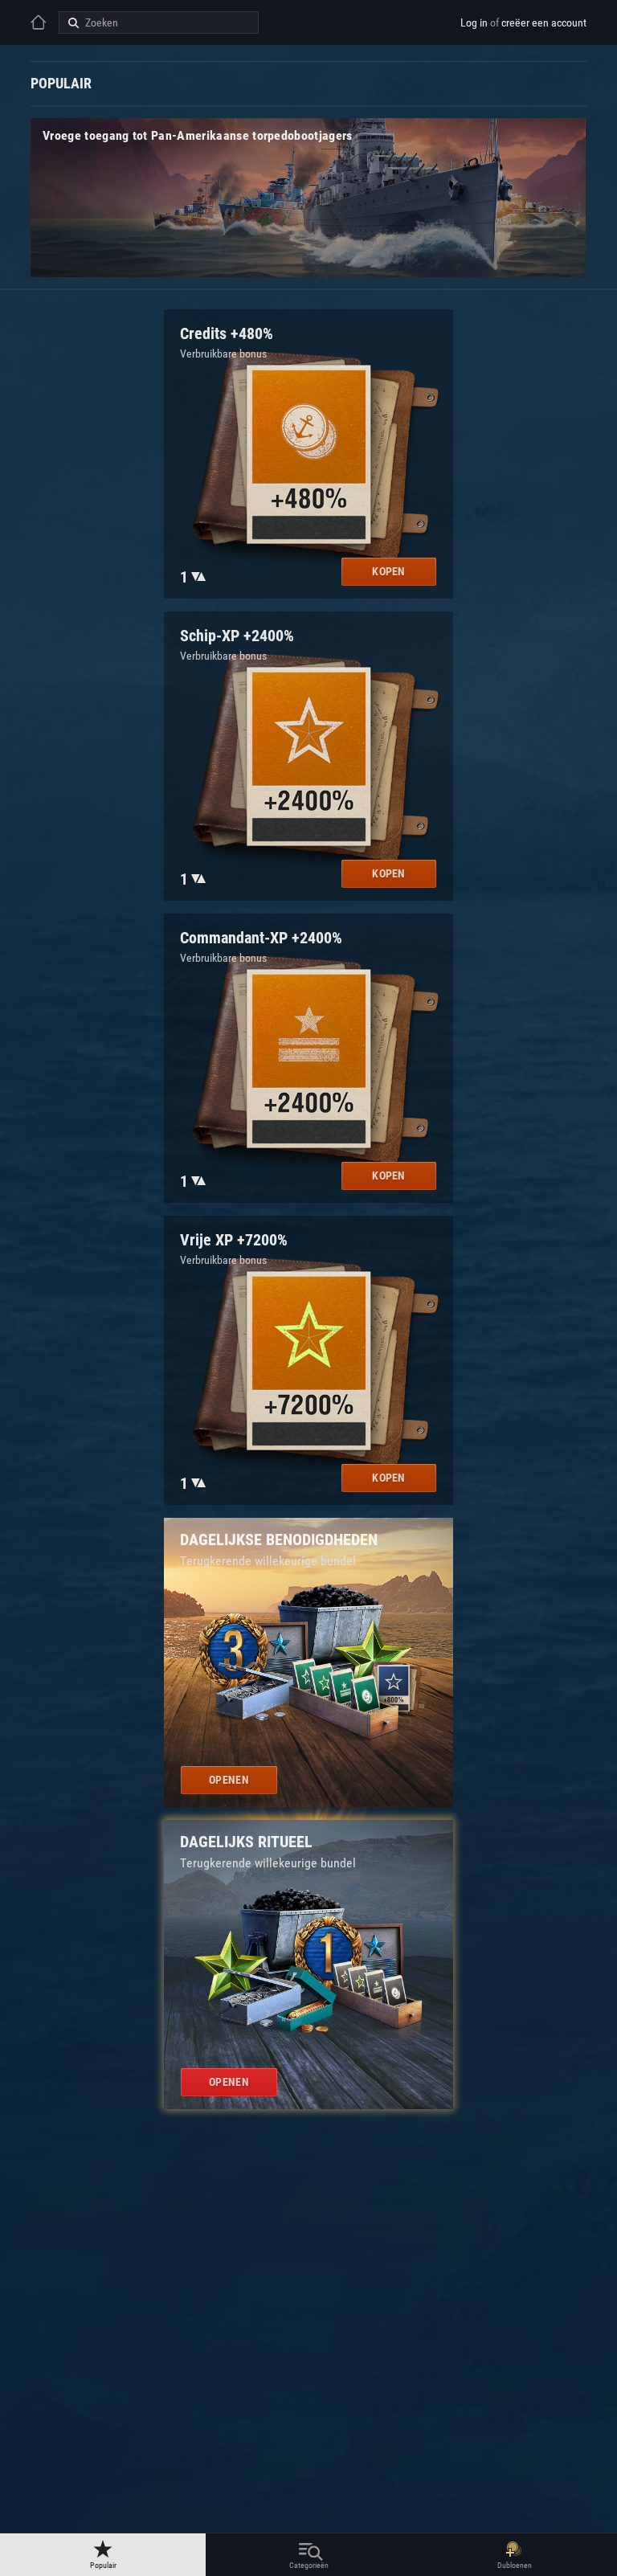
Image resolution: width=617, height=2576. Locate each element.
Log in (474, 22)
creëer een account (544, 22)
